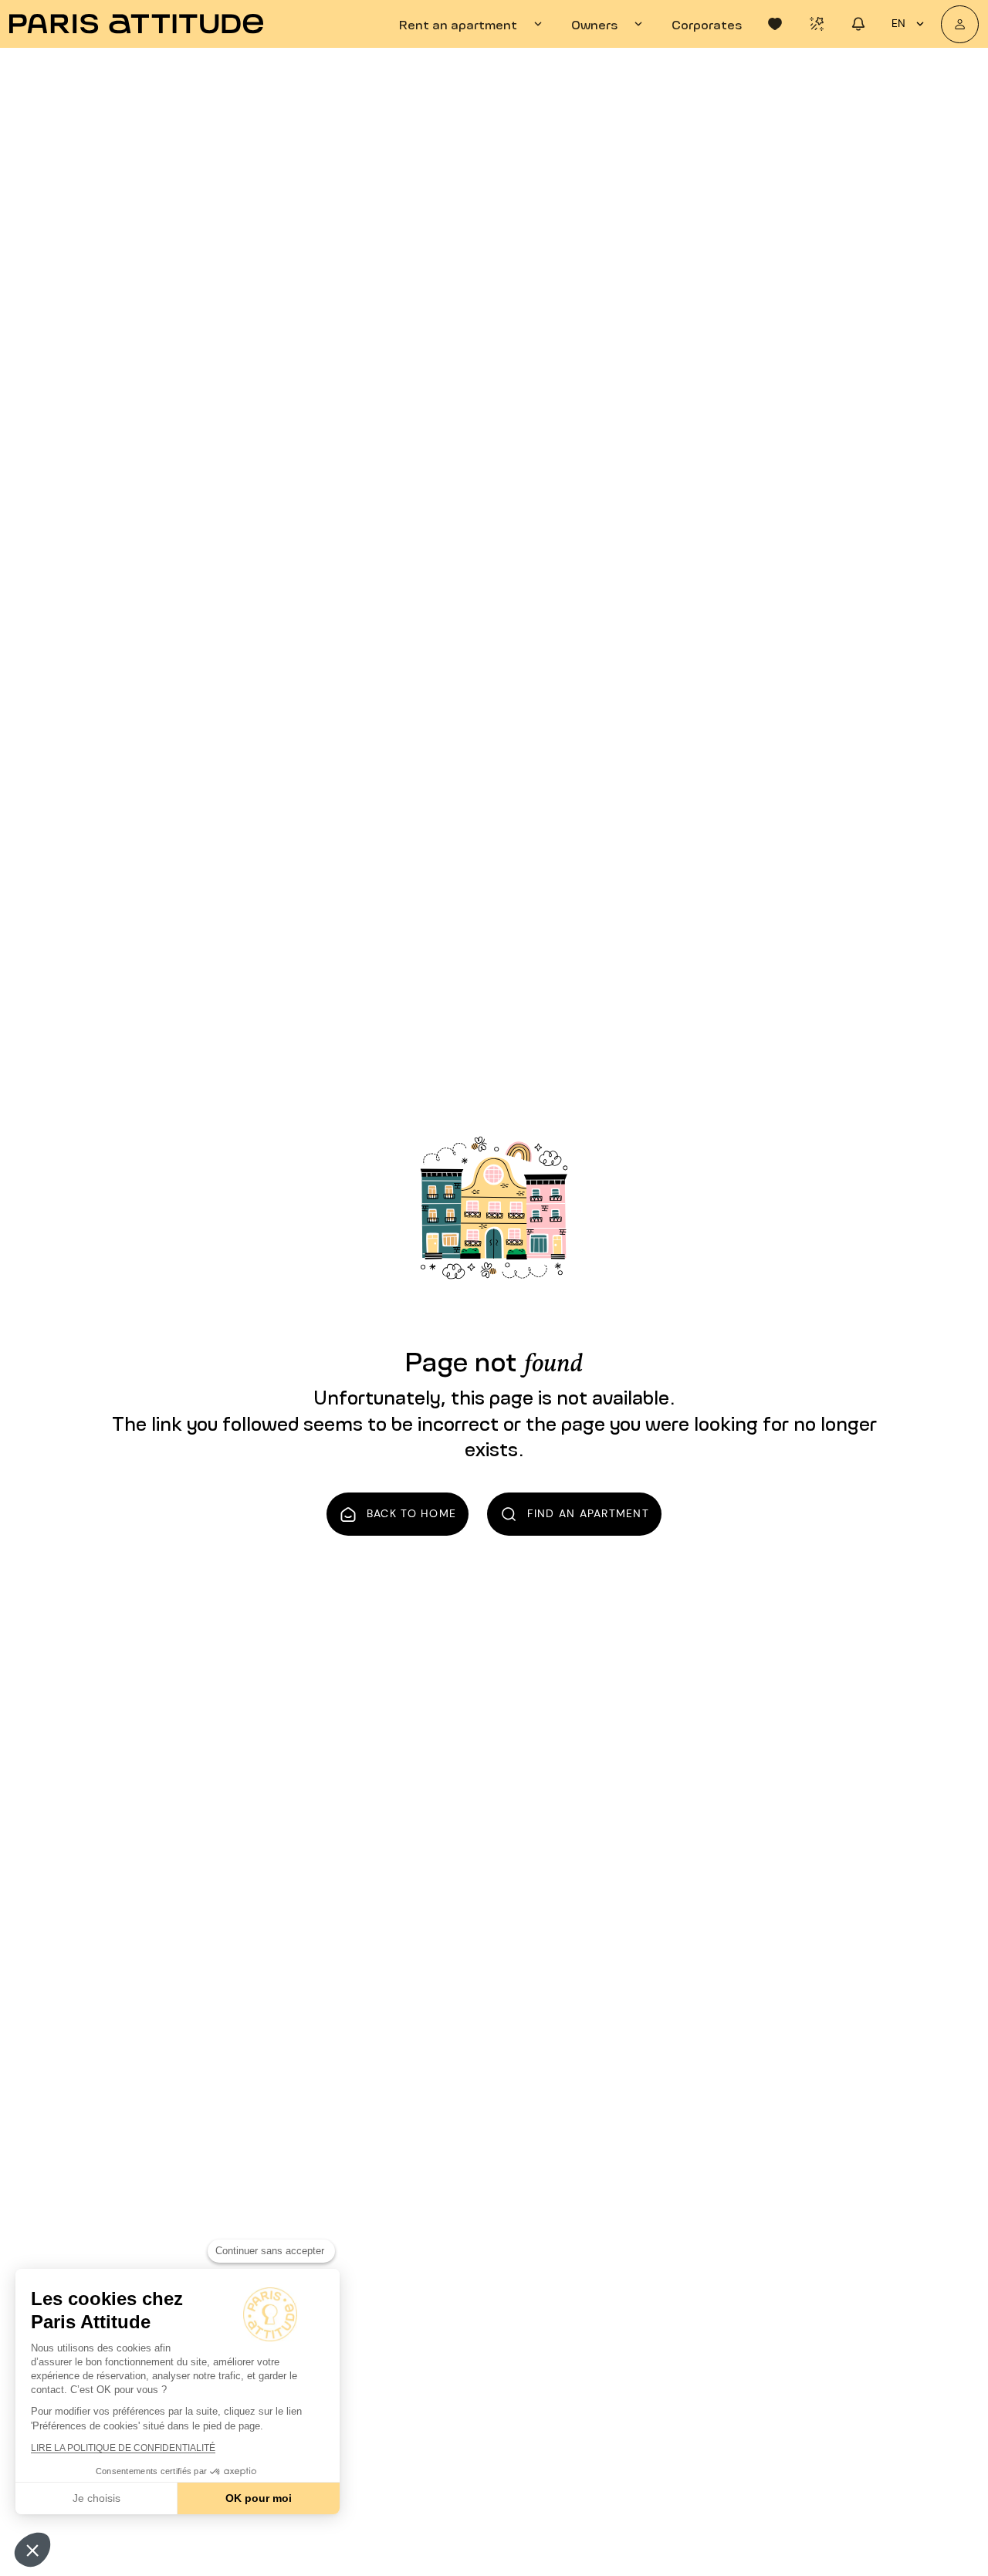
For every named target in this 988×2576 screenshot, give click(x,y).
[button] (32, 2550)
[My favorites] (775, 24)
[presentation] (473, 24)
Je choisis (96, 2498)
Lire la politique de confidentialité (123, 2448)
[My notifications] (858, 24)
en (898, 23)
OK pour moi (259, 2498)
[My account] (960, 24)
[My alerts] (817, 24)
